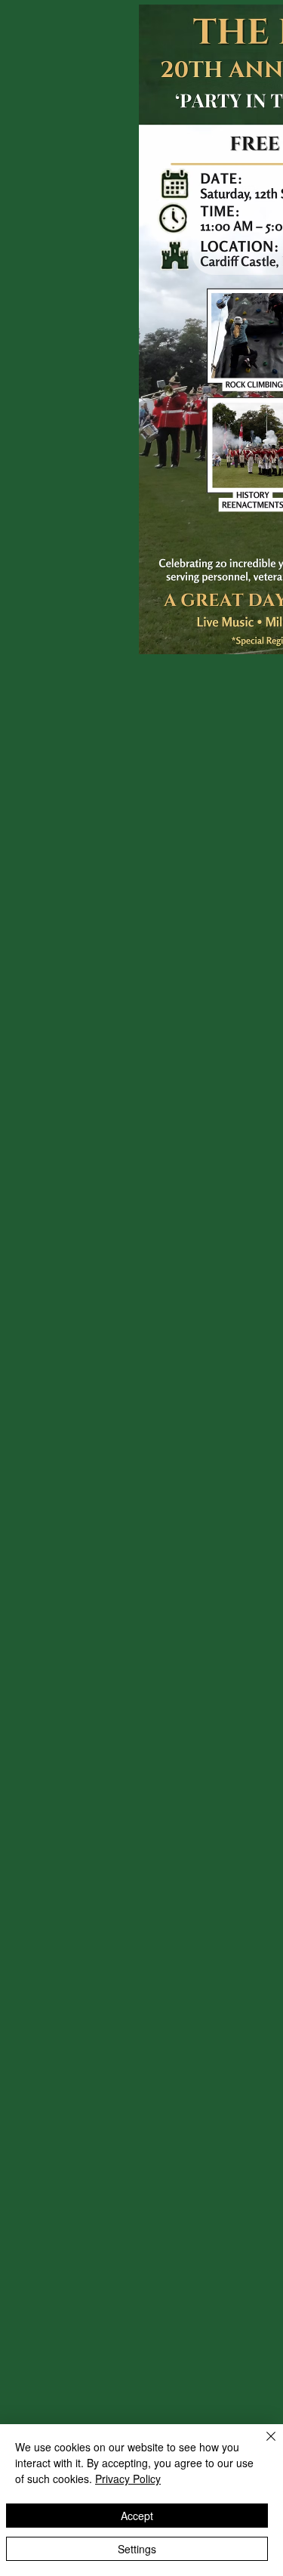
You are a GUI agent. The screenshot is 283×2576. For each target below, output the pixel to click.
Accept (137, 2516)
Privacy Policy (128, 2479)
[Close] (262, 2445)
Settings (137, 2549)
